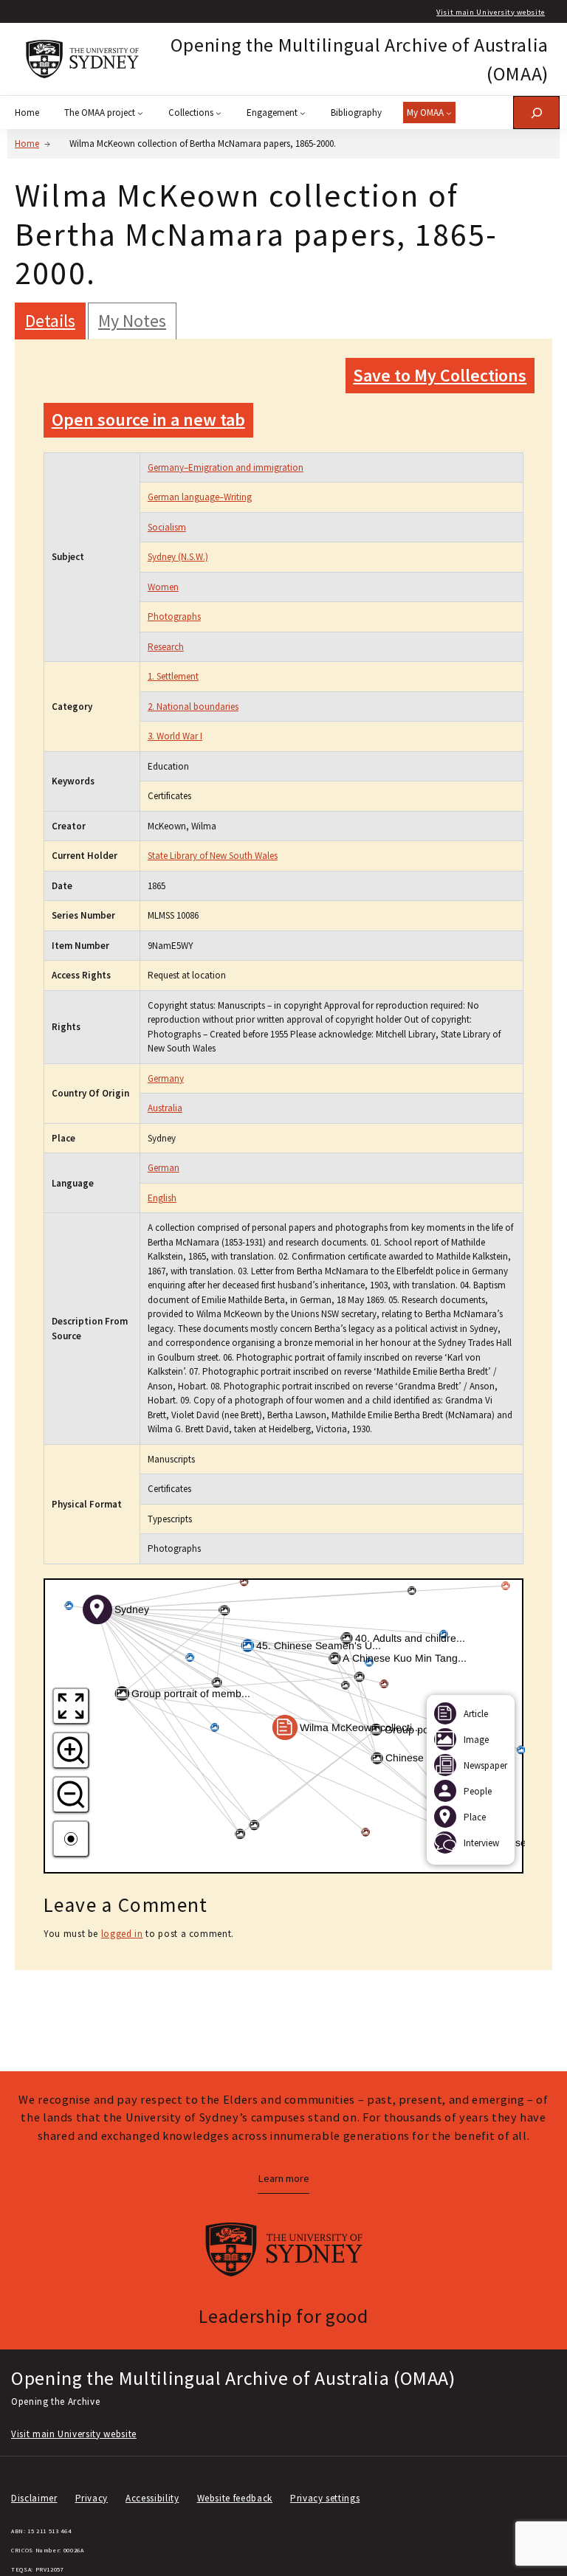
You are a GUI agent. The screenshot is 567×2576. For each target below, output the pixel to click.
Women (163, 587)
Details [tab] (50, 321)
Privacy (92, 2498)
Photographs (174, 617)
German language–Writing (200, 497)
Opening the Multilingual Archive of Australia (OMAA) (233, 2378)
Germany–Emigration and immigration (226, 467)
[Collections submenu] (219, 113)
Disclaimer (34, 2498)
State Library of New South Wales (213, 856)
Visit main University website (491, 12)
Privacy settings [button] (325, 2498)
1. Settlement (173, 676)
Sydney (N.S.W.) (178, 557)
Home (27, 144)
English (162, 1198)
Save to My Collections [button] (440, 375)
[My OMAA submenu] (449, 113)
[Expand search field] (536, 113)
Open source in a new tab (148, 419)
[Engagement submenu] (303, 113)
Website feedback (235, 2498)
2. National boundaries (193, 707)
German (164, 1168)
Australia (165, 1108)
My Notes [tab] (132, 321)
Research (166, 647)
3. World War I (175, 736)
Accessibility (152, 2498)
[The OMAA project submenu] (140, 113)
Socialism (167, 527)
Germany (166, 1078)
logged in (122, 1934)
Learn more (283, 2178)
